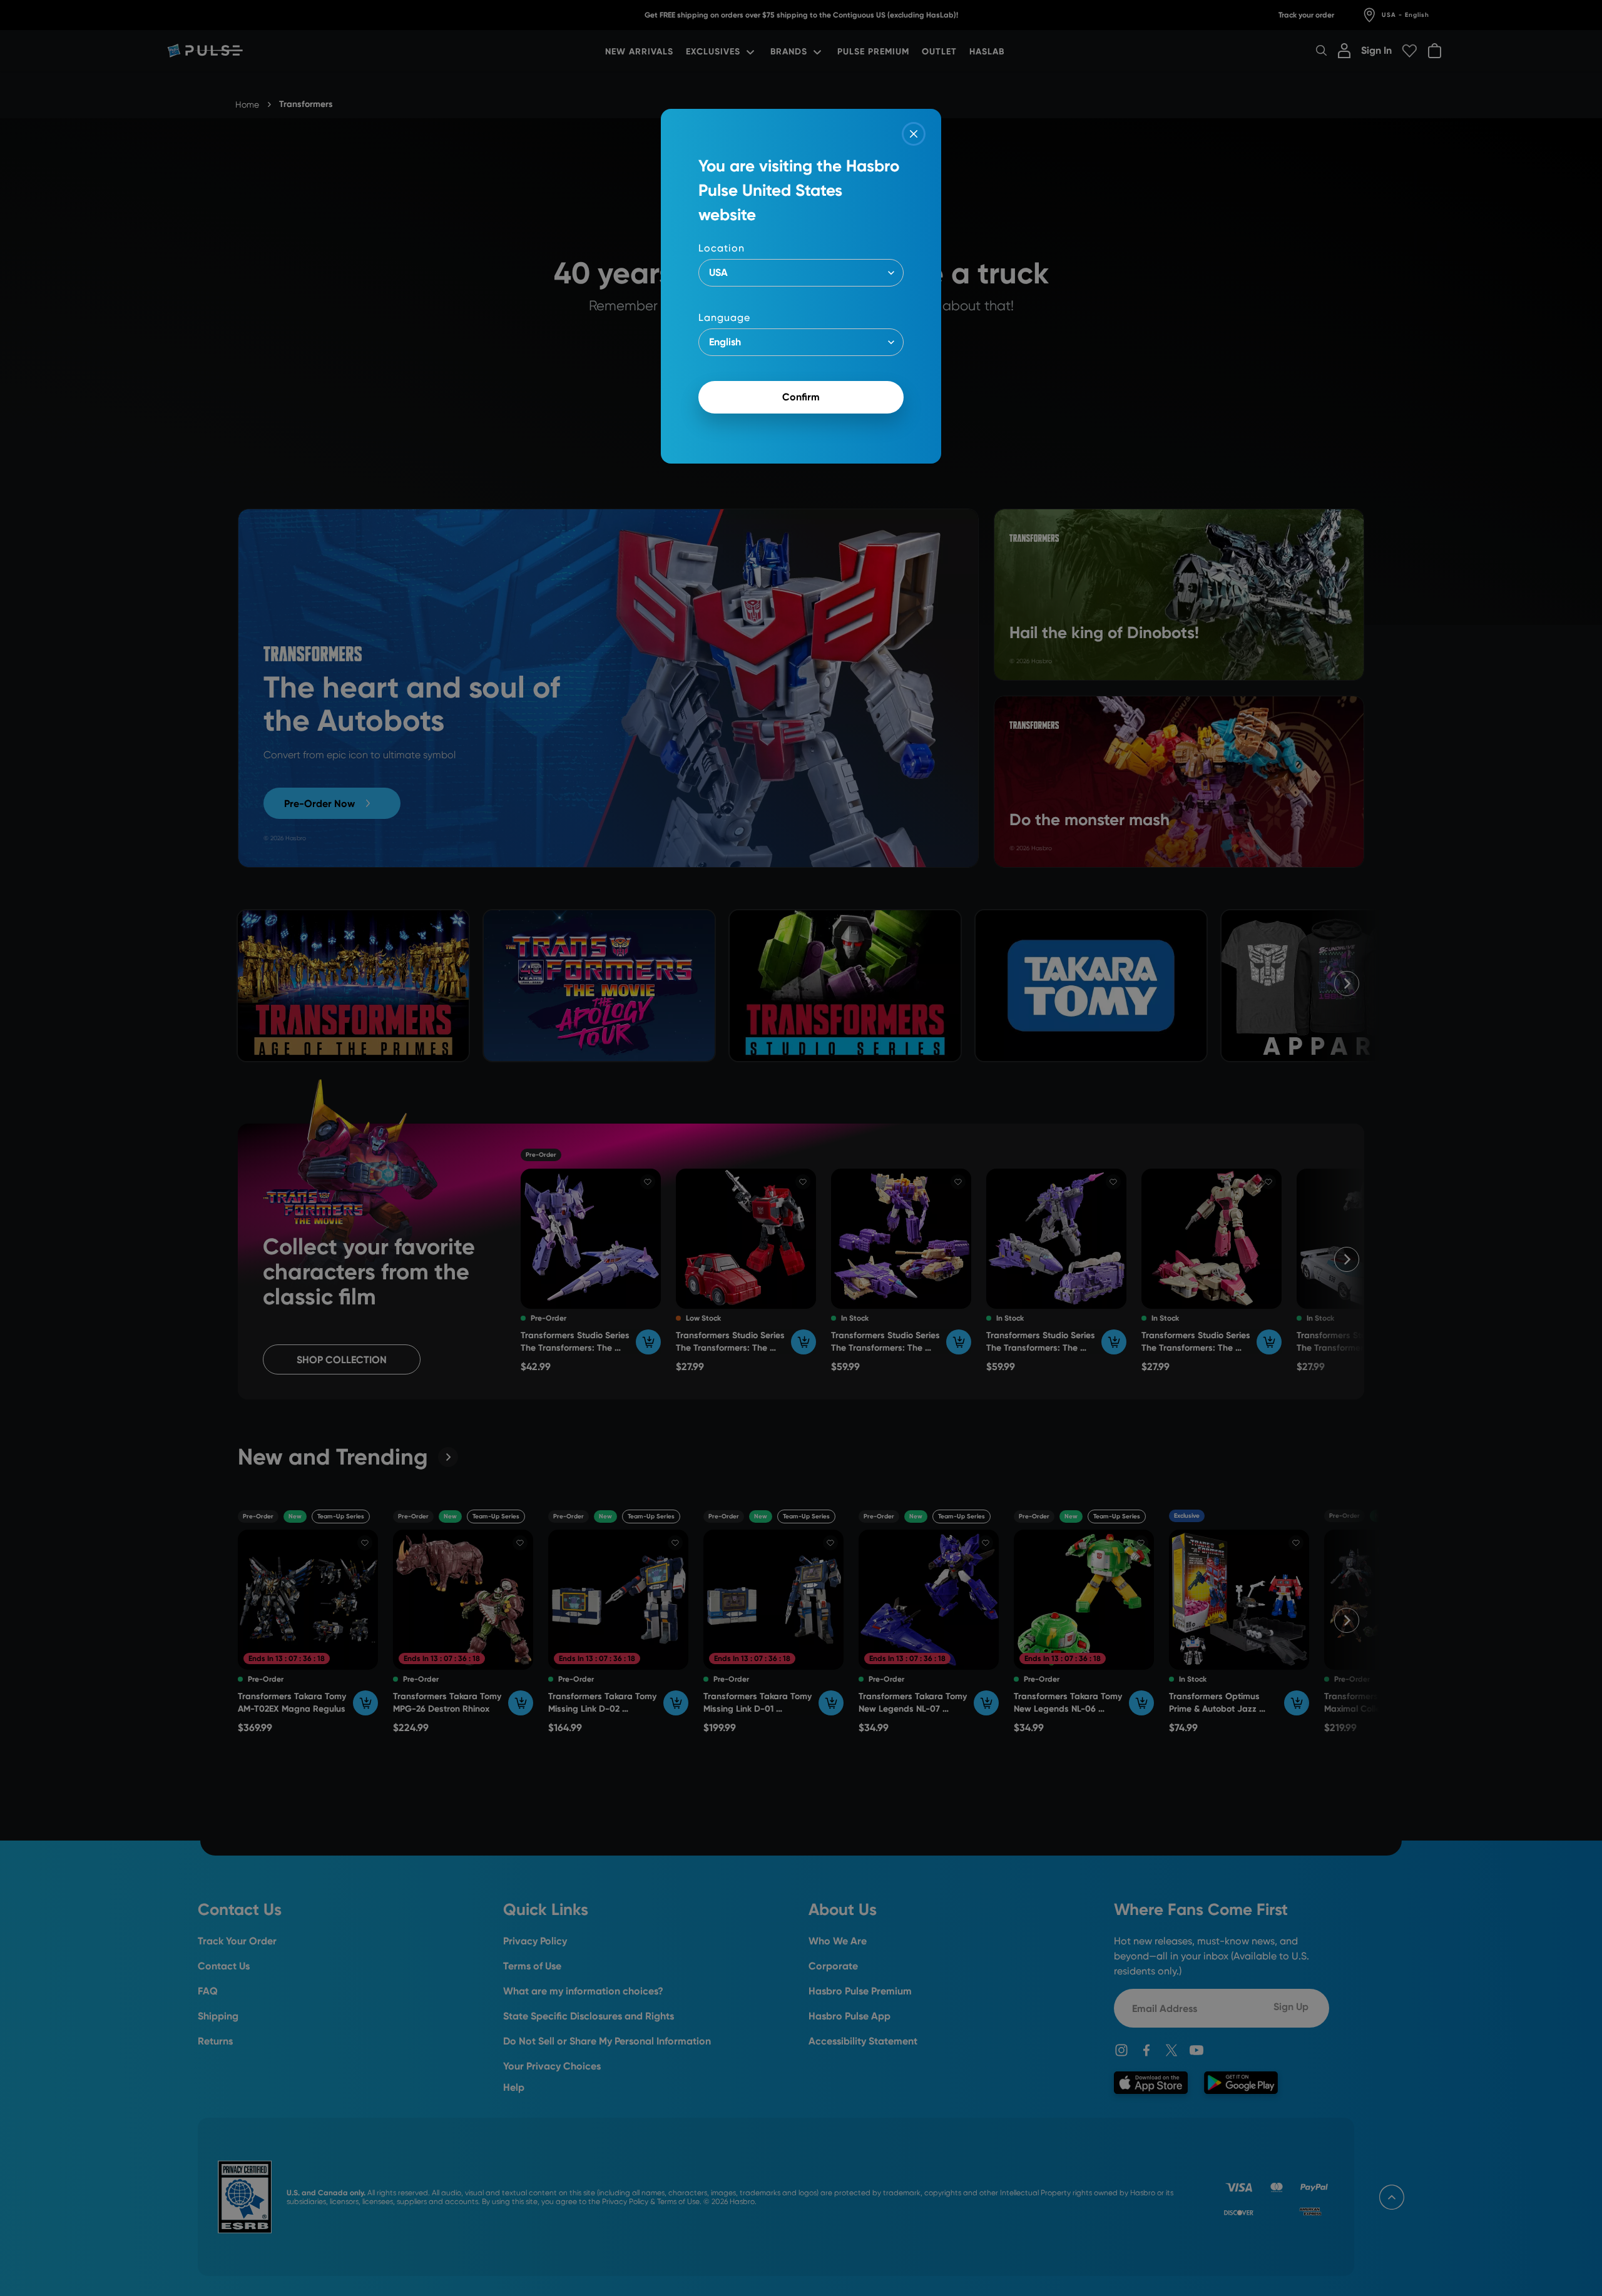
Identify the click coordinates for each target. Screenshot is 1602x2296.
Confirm (801, 397)
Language (724, 317)
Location (722, 248)
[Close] (914, 134)
